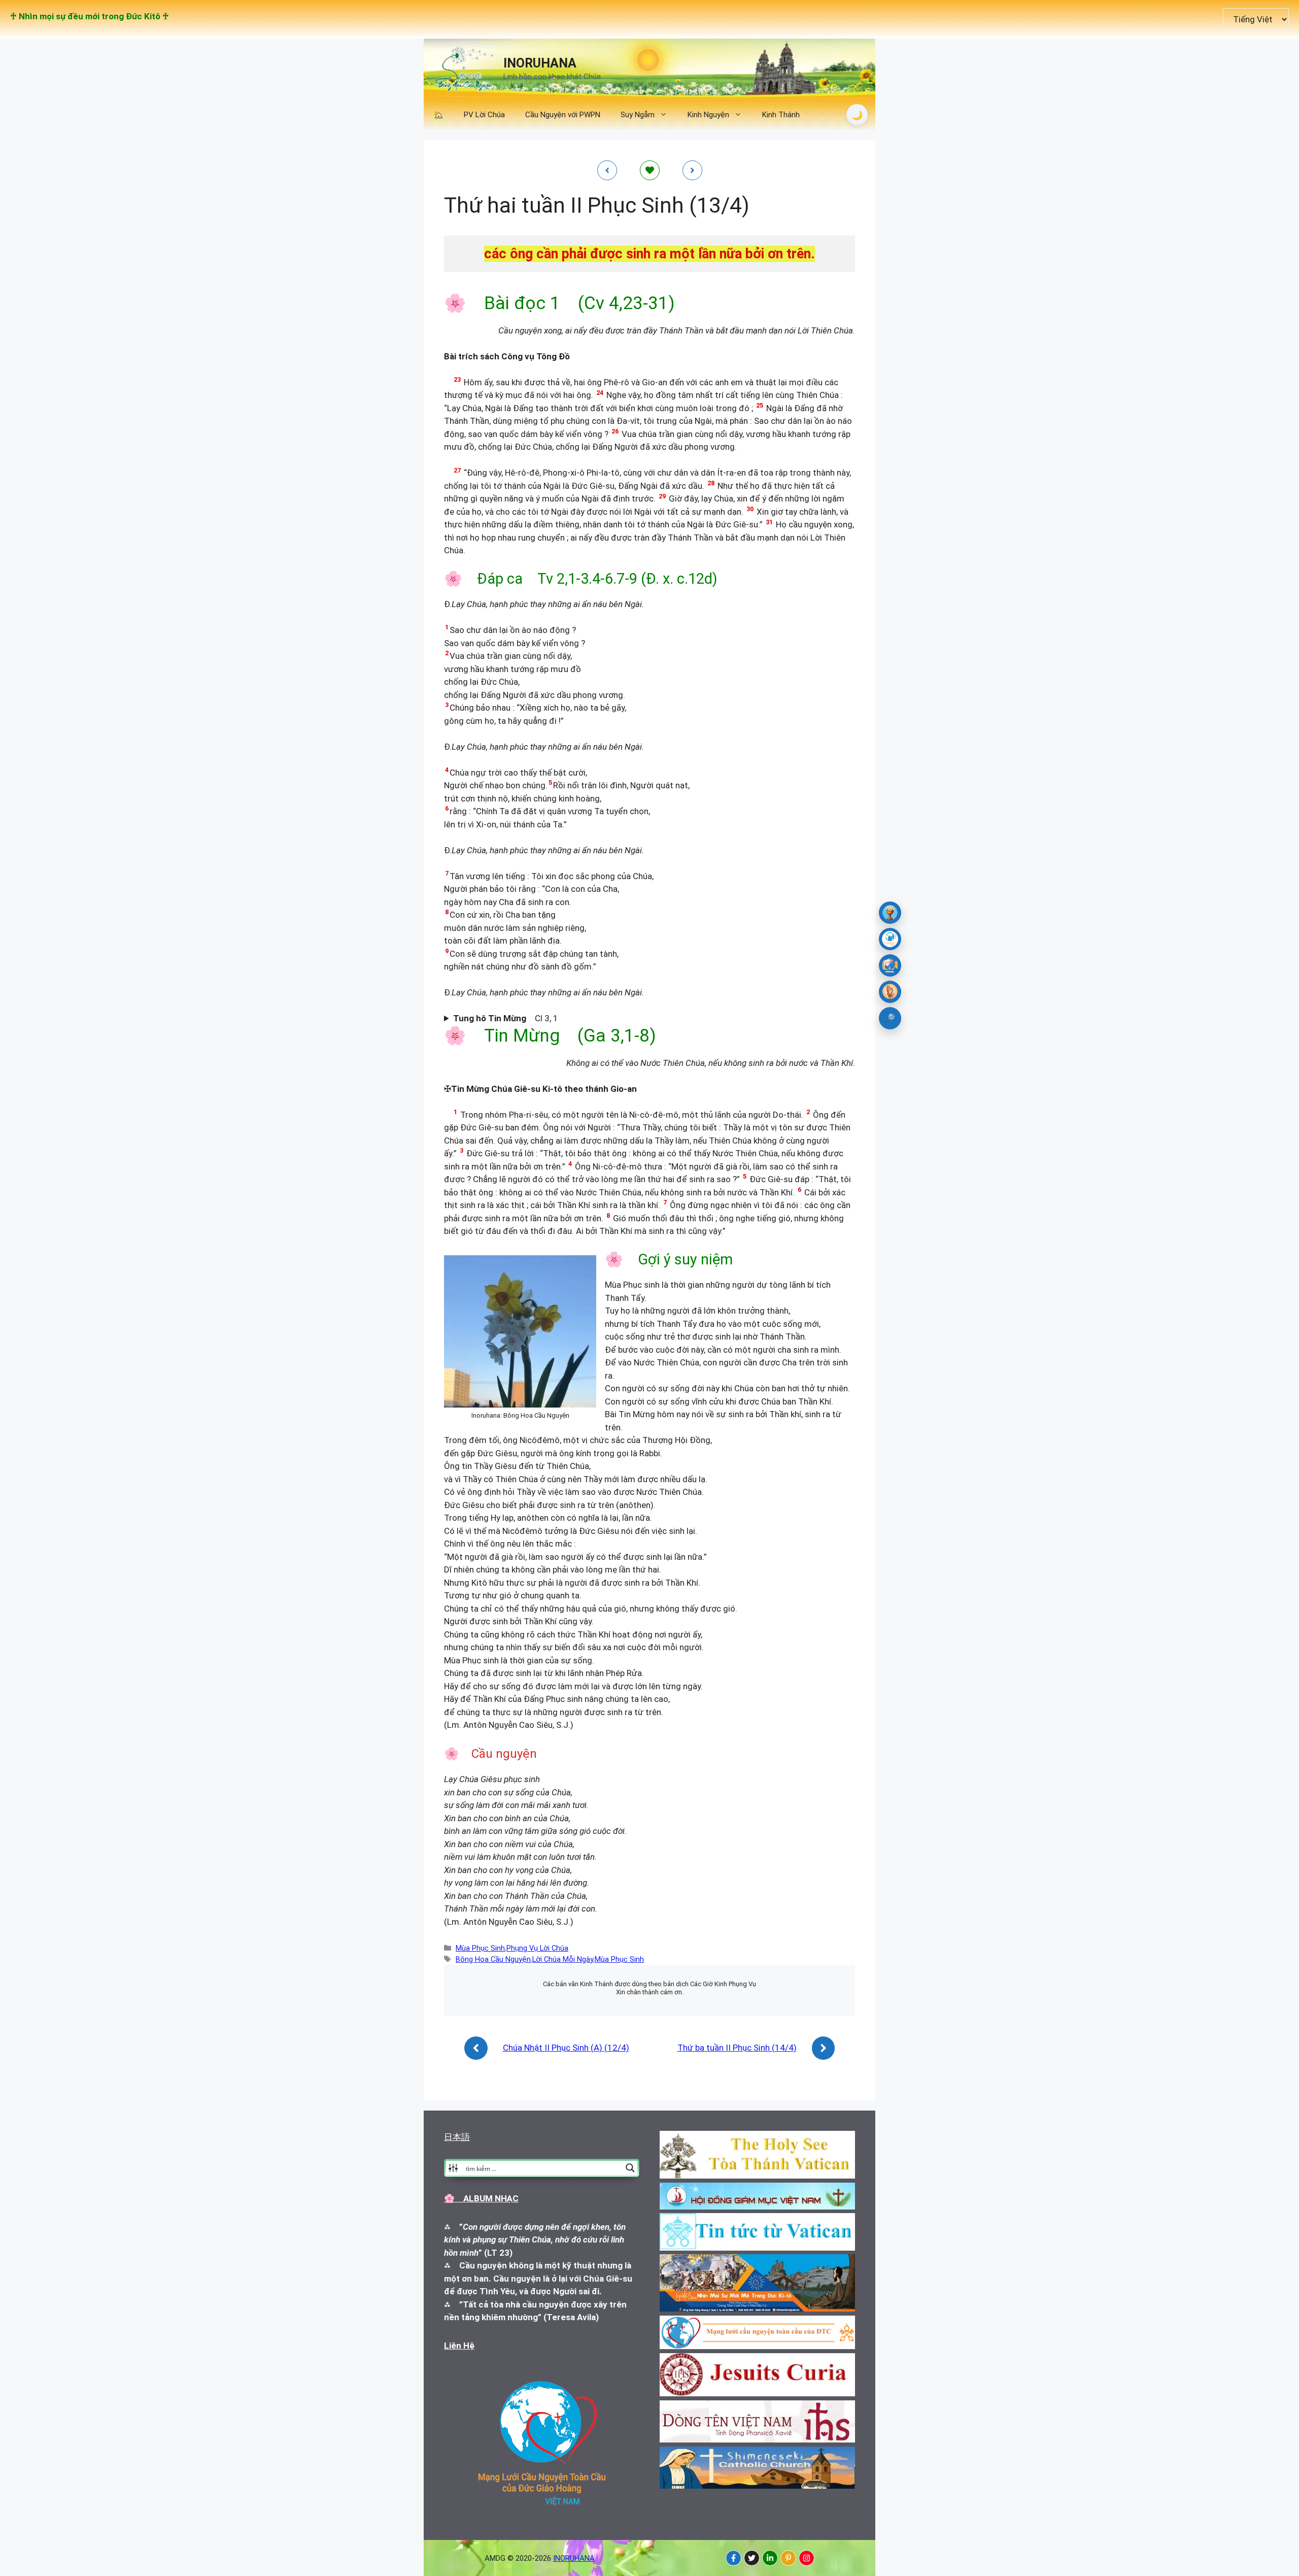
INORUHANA (540, 63)
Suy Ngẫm (638, 115)
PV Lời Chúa (484, 115)
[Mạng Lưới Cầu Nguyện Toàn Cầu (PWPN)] (890, 939)
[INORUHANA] (733, 2558)
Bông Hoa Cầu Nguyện (493, 1960)
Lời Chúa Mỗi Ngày (563, 1960)
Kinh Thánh (781, 115)
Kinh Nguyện (708, 115)
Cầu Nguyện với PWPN (563, 115)
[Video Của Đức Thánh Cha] (890, 965)
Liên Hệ (459, 2346)
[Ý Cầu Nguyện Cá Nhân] (890, 992)
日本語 (457, 2137)
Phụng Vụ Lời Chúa (537, 1948)
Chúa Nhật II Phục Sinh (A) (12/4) (566, 2048)
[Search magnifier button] (630, 2168)
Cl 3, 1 (506, 1018)
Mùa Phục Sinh (480, 1948)
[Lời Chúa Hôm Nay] (890, 913)
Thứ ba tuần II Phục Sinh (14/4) (737, 2048)
